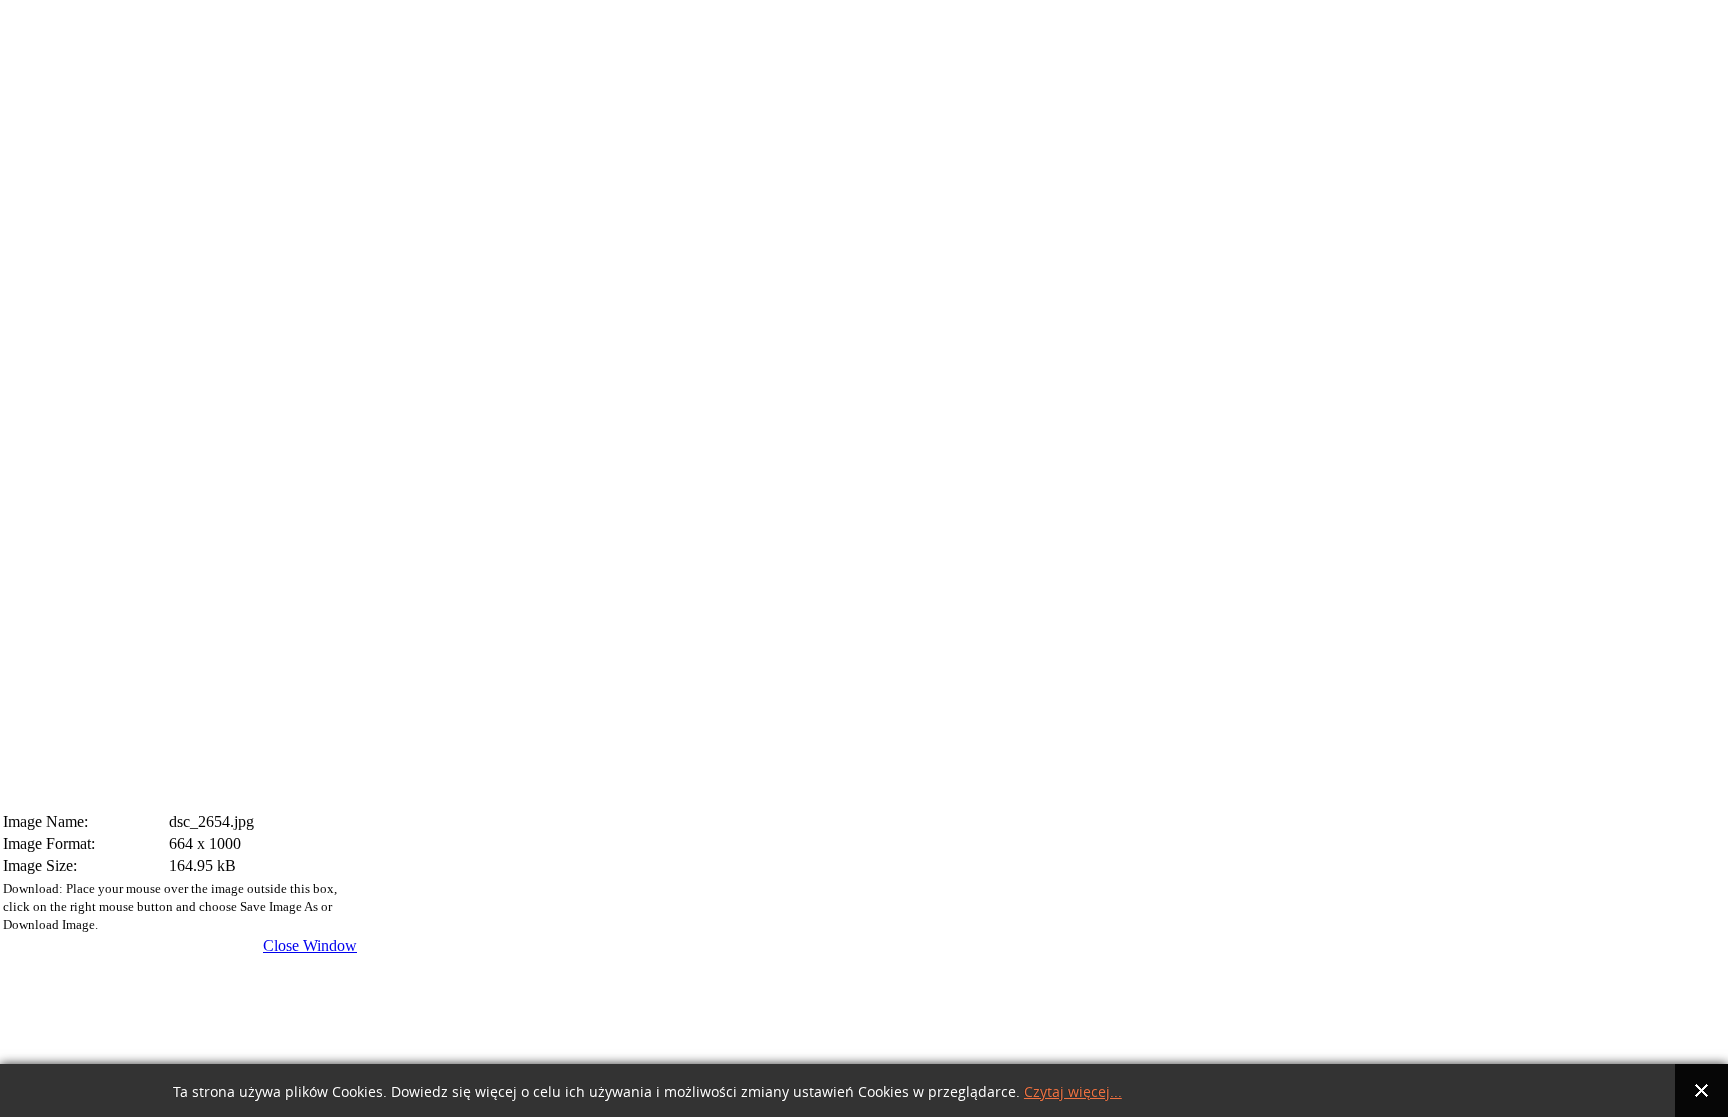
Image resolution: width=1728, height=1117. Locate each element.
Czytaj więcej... (1073, 1092)
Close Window (310, 945)
